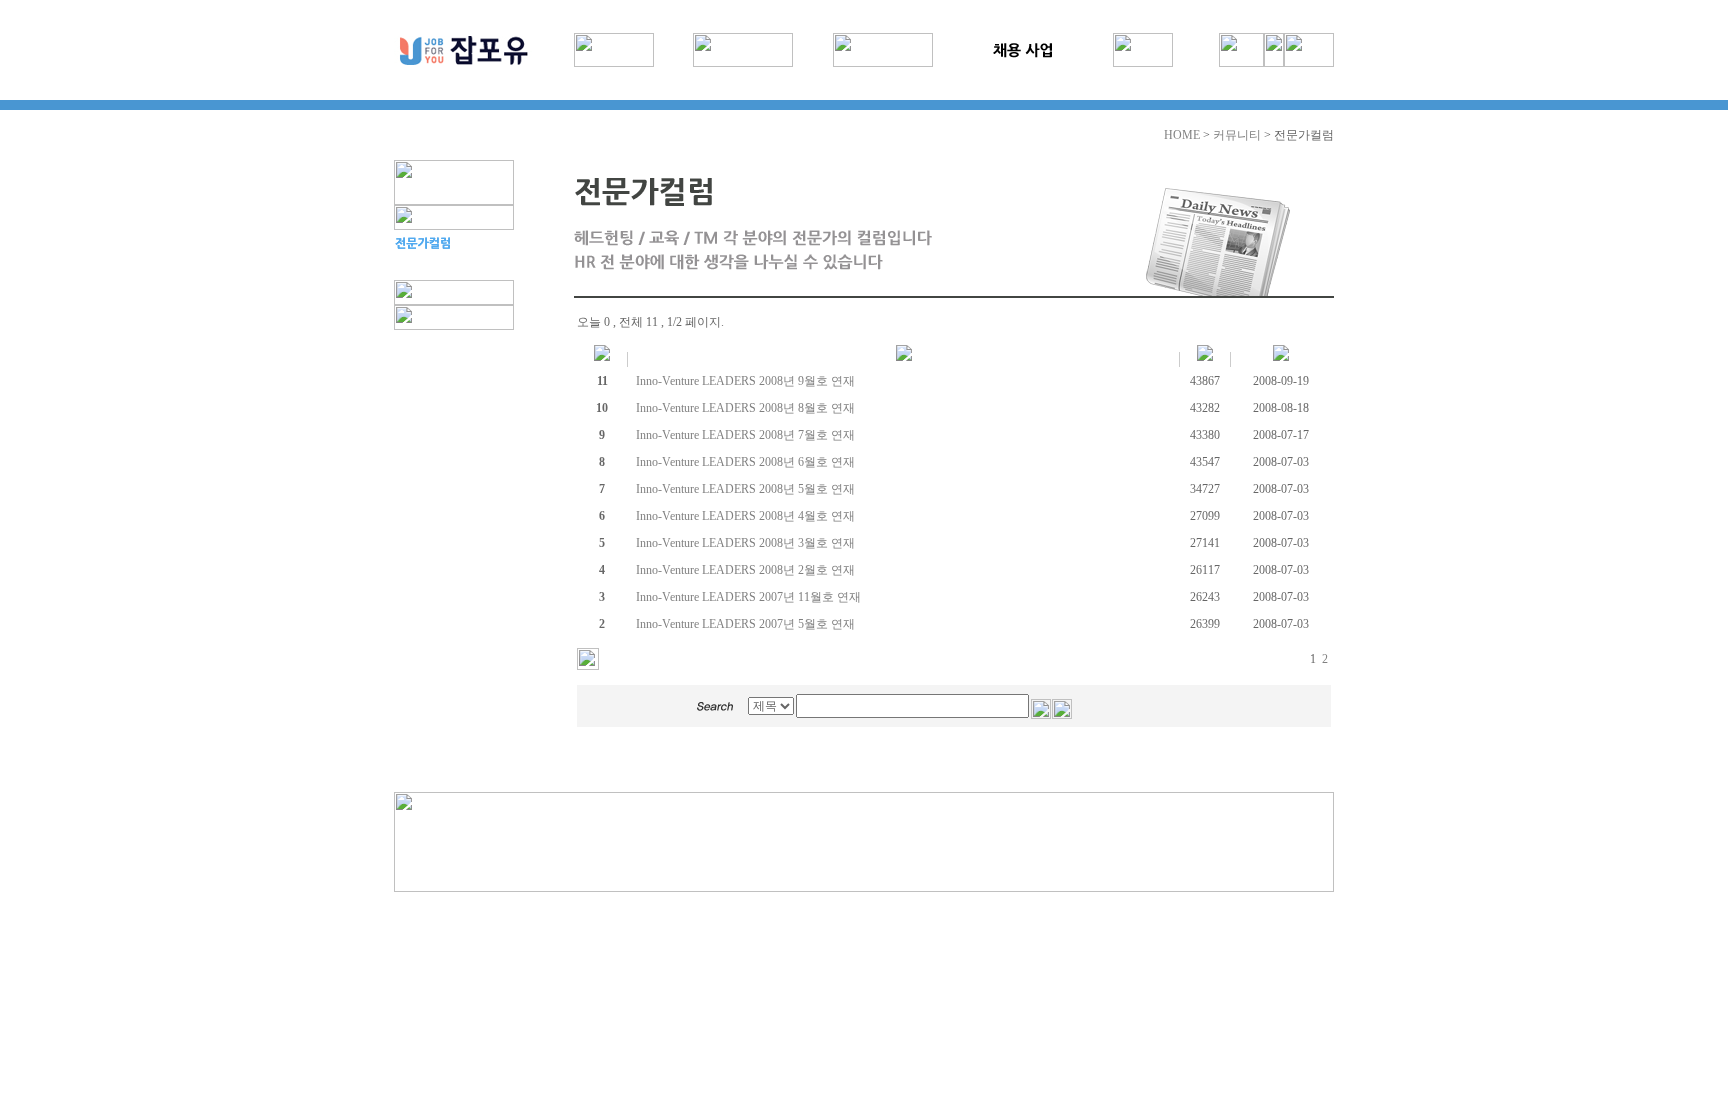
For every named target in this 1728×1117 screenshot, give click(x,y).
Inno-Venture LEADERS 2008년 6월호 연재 (745, 462)
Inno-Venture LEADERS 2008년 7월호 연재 (745, 435)
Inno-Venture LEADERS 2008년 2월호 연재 (745, 570)
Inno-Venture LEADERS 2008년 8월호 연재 (745, 408)
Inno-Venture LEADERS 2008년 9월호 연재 (745, 381)
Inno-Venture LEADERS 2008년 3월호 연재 (745, 543)
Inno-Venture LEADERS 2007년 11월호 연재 (748, 597)
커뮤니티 (1237, 135)
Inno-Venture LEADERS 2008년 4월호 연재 (745, 516)
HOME (1182, 135)
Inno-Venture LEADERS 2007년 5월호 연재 (745, 624)
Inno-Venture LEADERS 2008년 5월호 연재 (745, 489)
